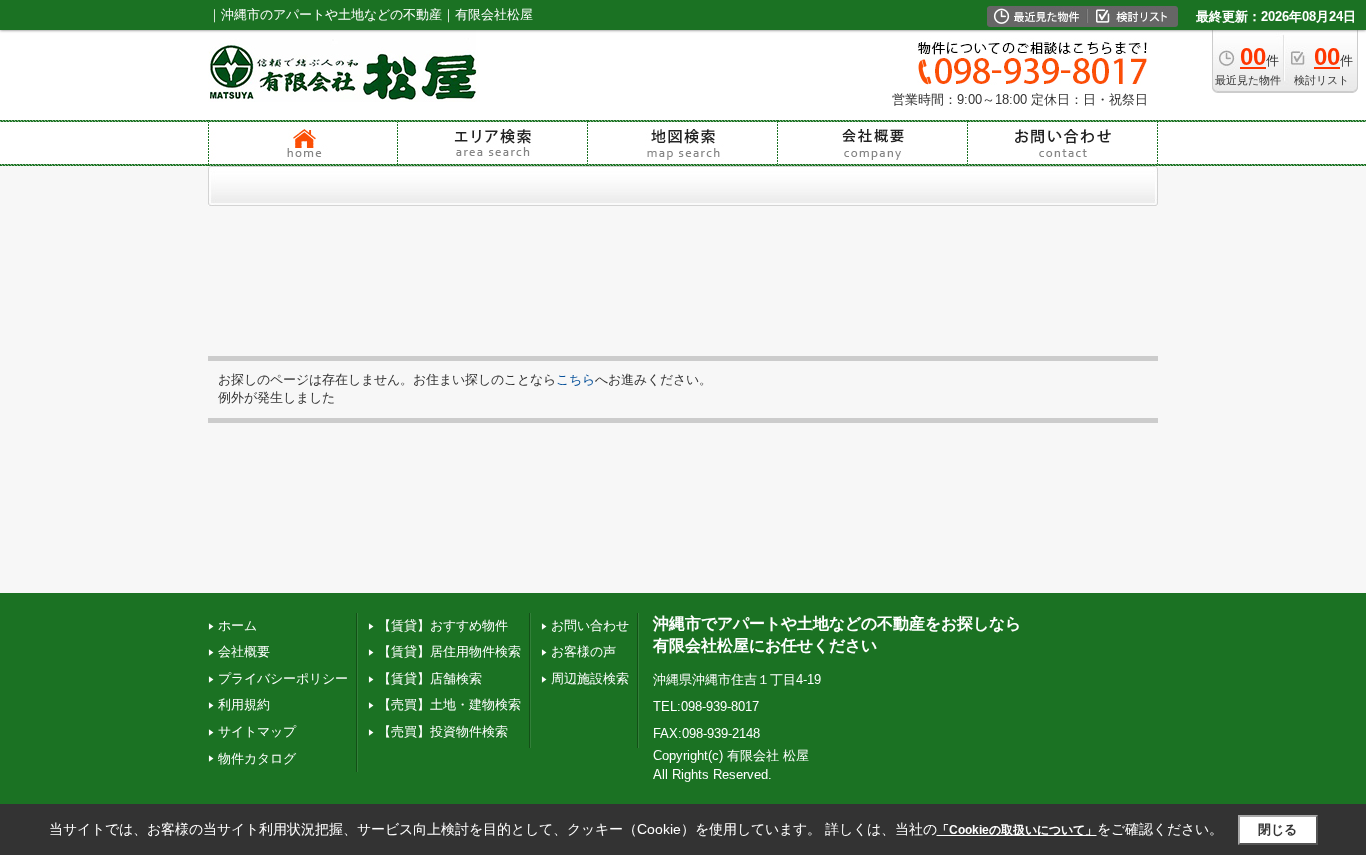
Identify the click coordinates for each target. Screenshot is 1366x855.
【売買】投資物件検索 (443, 731)
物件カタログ (257, 758)
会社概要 (244, 651)
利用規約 (244, 704)
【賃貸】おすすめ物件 (443, 625)
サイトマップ (257, 731)
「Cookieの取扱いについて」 (1017, 830)
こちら (575, 379)
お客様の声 (583, 651)
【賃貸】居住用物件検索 (449, 651)
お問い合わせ (590, 625)
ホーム (237, 625)
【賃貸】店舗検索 (430, 678)
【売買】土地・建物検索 (449, 704)
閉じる (1277, 829)
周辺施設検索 (590, 678)
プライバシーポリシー (283, 678)
